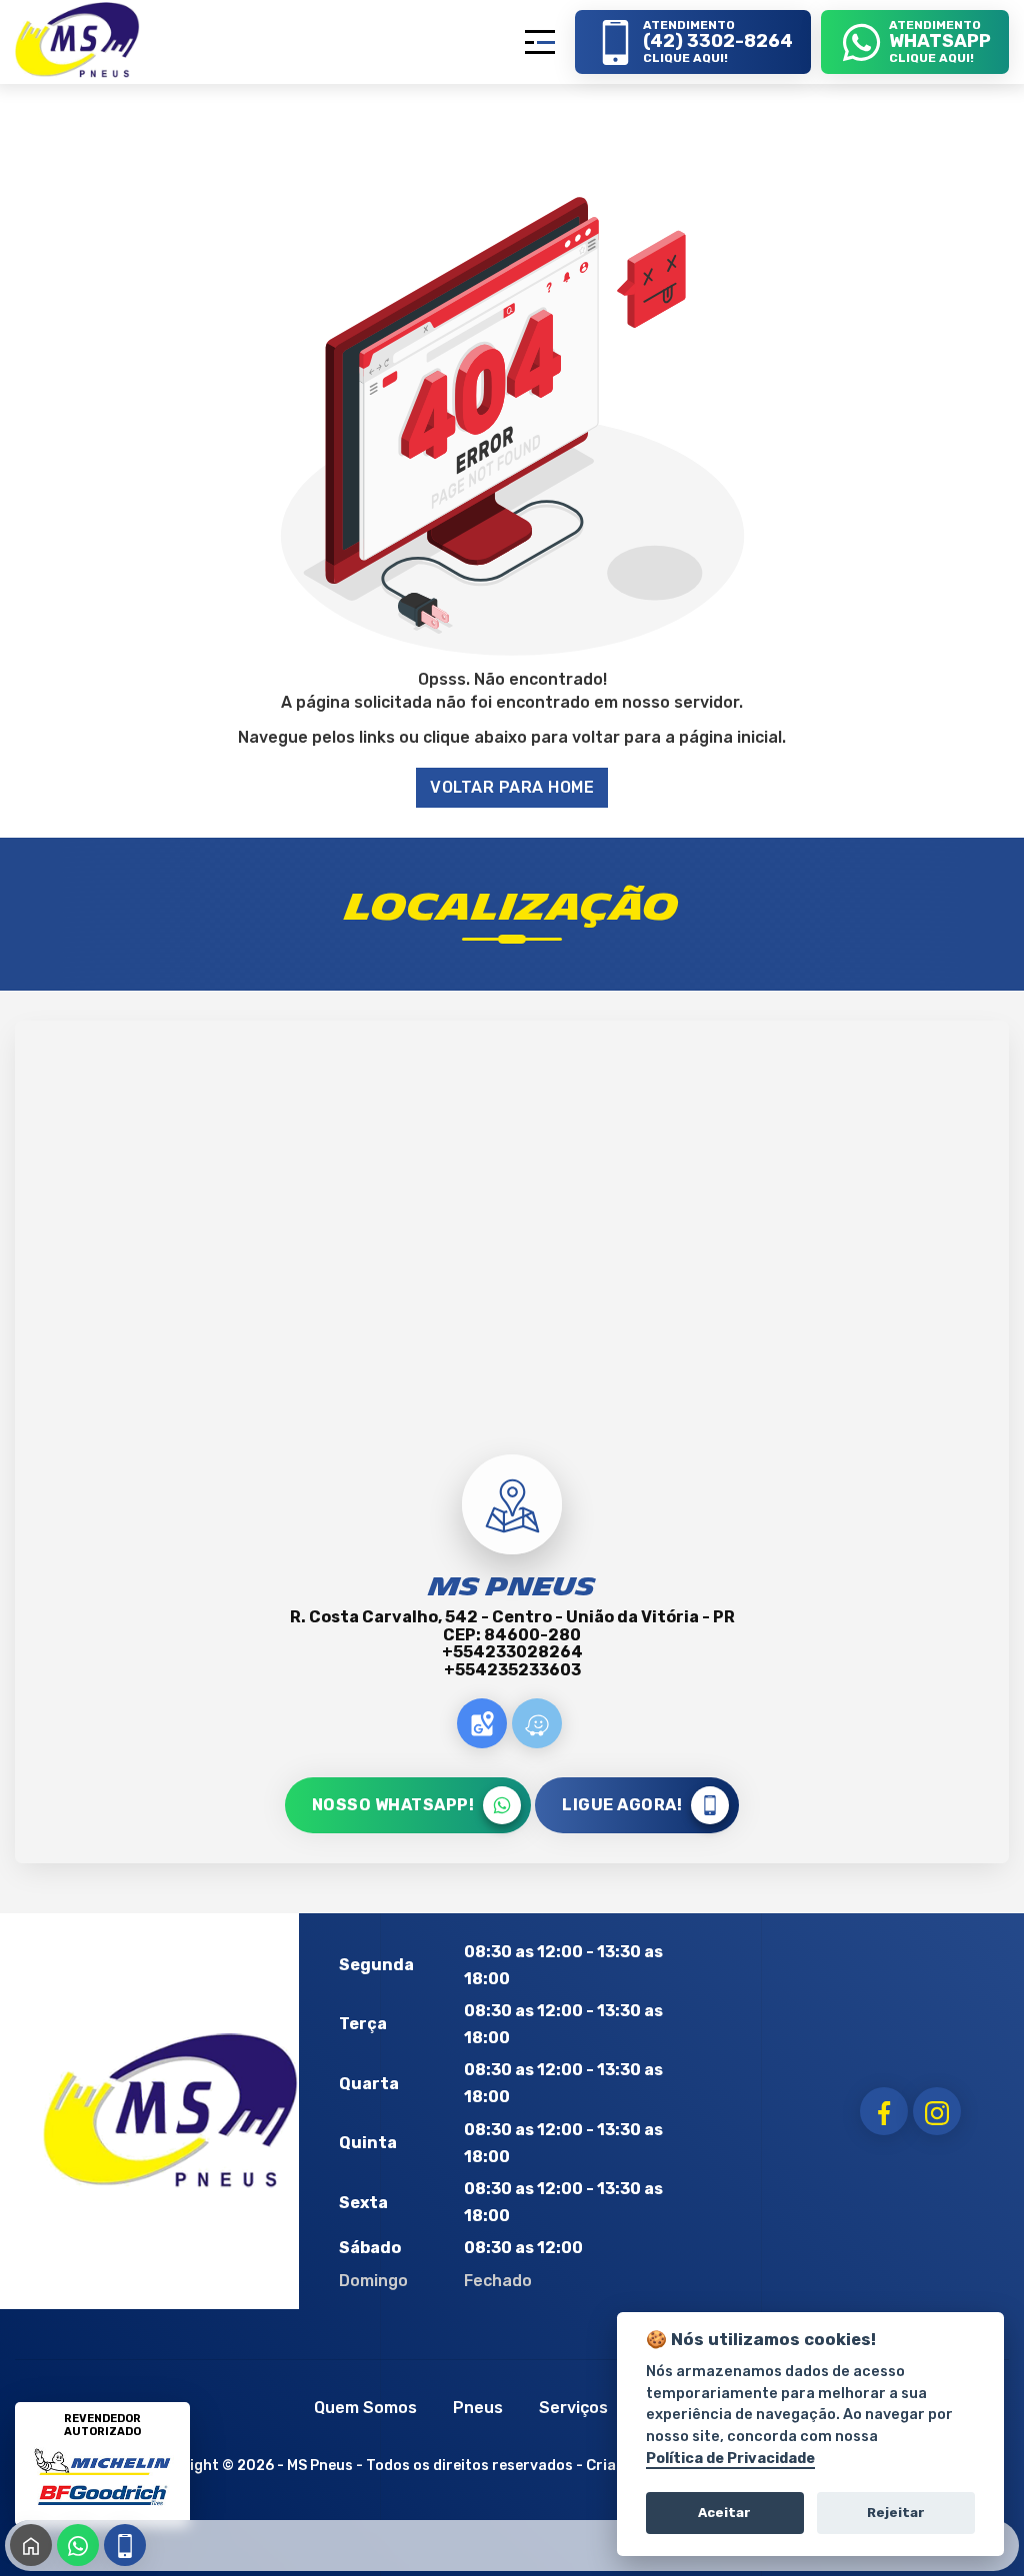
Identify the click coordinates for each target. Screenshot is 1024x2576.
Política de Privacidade (730, 2459)
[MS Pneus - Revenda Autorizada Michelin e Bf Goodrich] (77, 39)
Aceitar (724, 2513)
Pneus (478, 2408)
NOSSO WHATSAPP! (393, 1805)
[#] (171, 2110)
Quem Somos (365, 2408)
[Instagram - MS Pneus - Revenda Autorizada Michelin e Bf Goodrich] (937, 2111)
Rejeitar (896, 2513)
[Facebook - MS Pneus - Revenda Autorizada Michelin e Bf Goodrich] (884, 2111)
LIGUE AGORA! (622, 1805)
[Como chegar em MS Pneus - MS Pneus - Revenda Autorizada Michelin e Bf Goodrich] (482, 1723)
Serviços (573, 2408)
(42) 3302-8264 (125, 2545)
